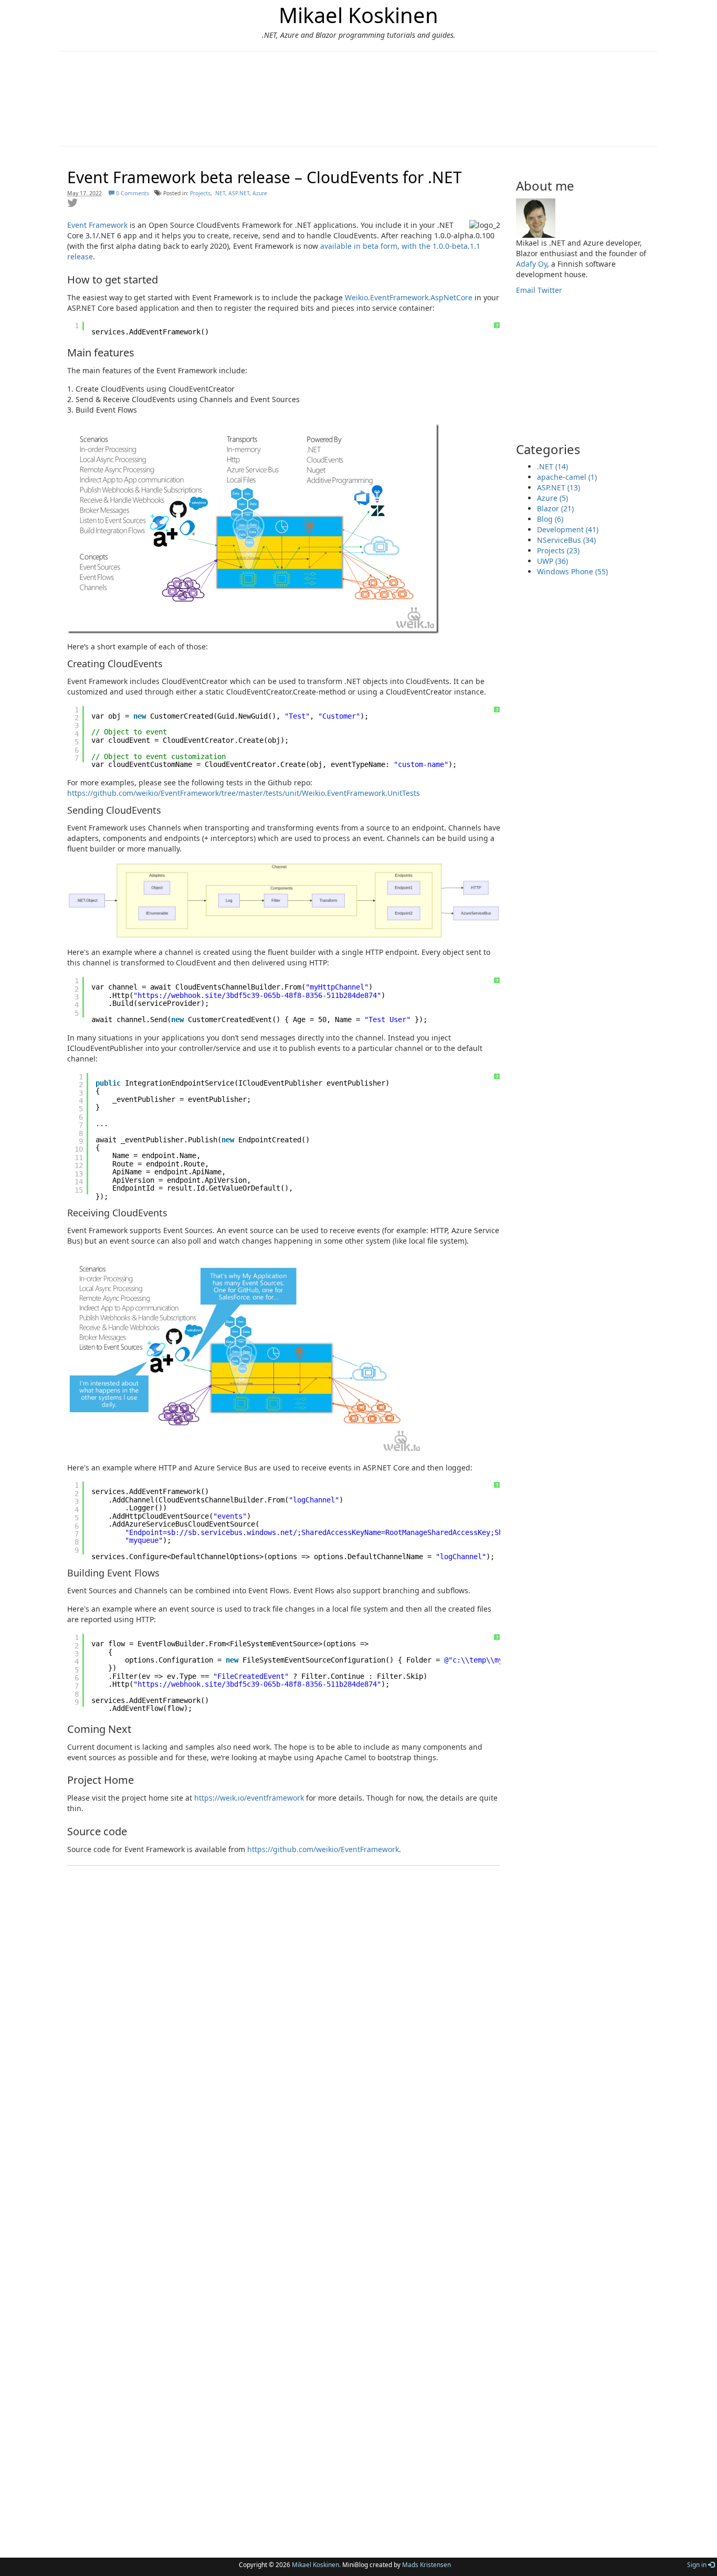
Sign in (698, 2564)
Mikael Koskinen (358, 15)
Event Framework (97, 225)
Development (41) (568, 529)
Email (526, 290)
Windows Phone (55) (572, 571)
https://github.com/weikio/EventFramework (323, 1849)
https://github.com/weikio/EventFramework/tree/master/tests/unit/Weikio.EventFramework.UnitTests (244, 793)
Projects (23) (558, 550)
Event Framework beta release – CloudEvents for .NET (265, 177)
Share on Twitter (72, 203)
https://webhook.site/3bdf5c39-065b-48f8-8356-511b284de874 (257, 995)
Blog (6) (550, 519)
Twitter (550, 290)
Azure (260, 193)
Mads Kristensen (426, 2564)
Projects (200, 193)
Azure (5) (552, 498)
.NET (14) (552, 466)
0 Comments (132, 193)
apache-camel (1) (567, 477)
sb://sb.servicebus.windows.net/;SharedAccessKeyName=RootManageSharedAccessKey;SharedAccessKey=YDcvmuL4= (383, 1532)
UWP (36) (552, 561)
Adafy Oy (531, 264)
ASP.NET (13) (558, 487)
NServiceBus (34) (566, 540)
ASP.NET (239, 193)
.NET (219, 193)
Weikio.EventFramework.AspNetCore (409, 297)
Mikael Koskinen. (316, 2564)
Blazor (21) (555, 508)
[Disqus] (284, 2096)
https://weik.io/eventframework (249, 1798)
